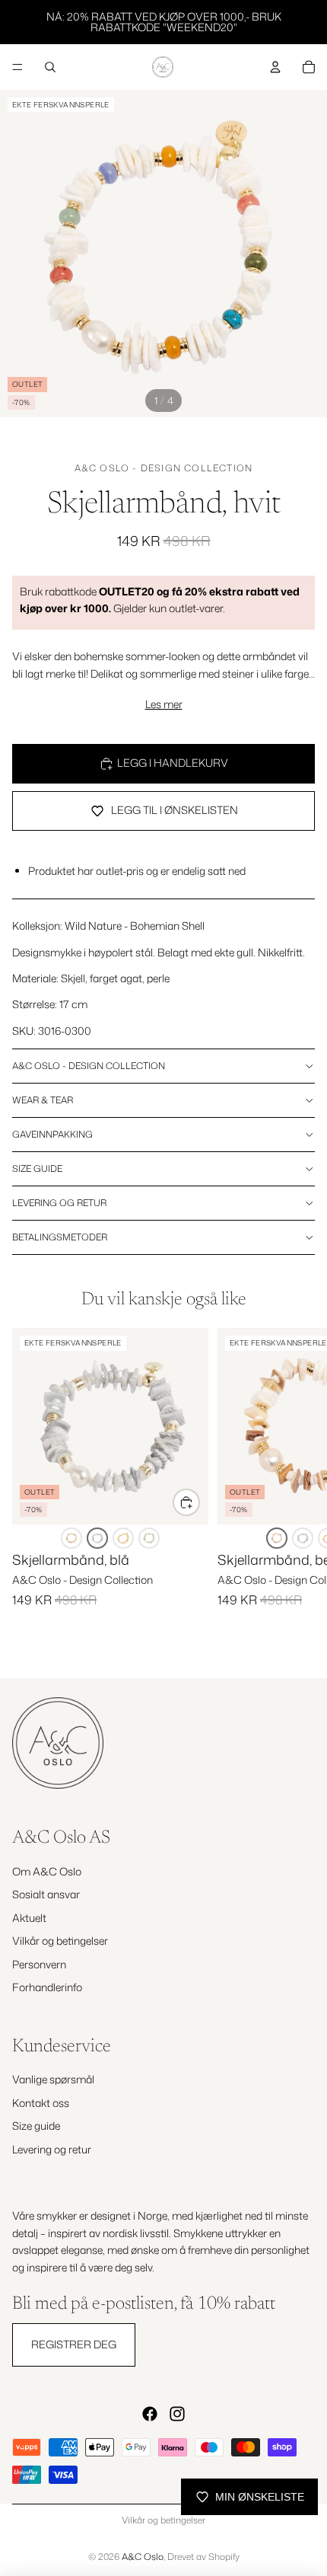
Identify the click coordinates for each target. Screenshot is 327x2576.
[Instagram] (177, 2414)
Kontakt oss (41, 2103)
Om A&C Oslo (47, 1871)
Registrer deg (74, 2344)
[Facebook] (150, 2414)
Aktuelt (29, 1918)
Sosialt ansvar (46, 1894)
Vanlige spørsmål (53, 2079)
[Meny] (17, 67)
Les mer (164, 704)
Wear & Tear (43, 1100)
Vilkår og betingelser (60, 1941)
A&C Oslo (143, 2557)
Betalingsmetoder (60, 1237)
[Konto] (275, 67)
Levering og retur (59, 1203)
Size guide (37, 1168)
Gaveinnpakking (52, 1134)
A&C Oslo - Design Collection (164, 468)
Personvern (39, 1963)
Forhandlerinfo (47, 1987)
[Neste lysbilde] (298, 1490)
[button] (71, 1538)
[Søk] (50, 67)
